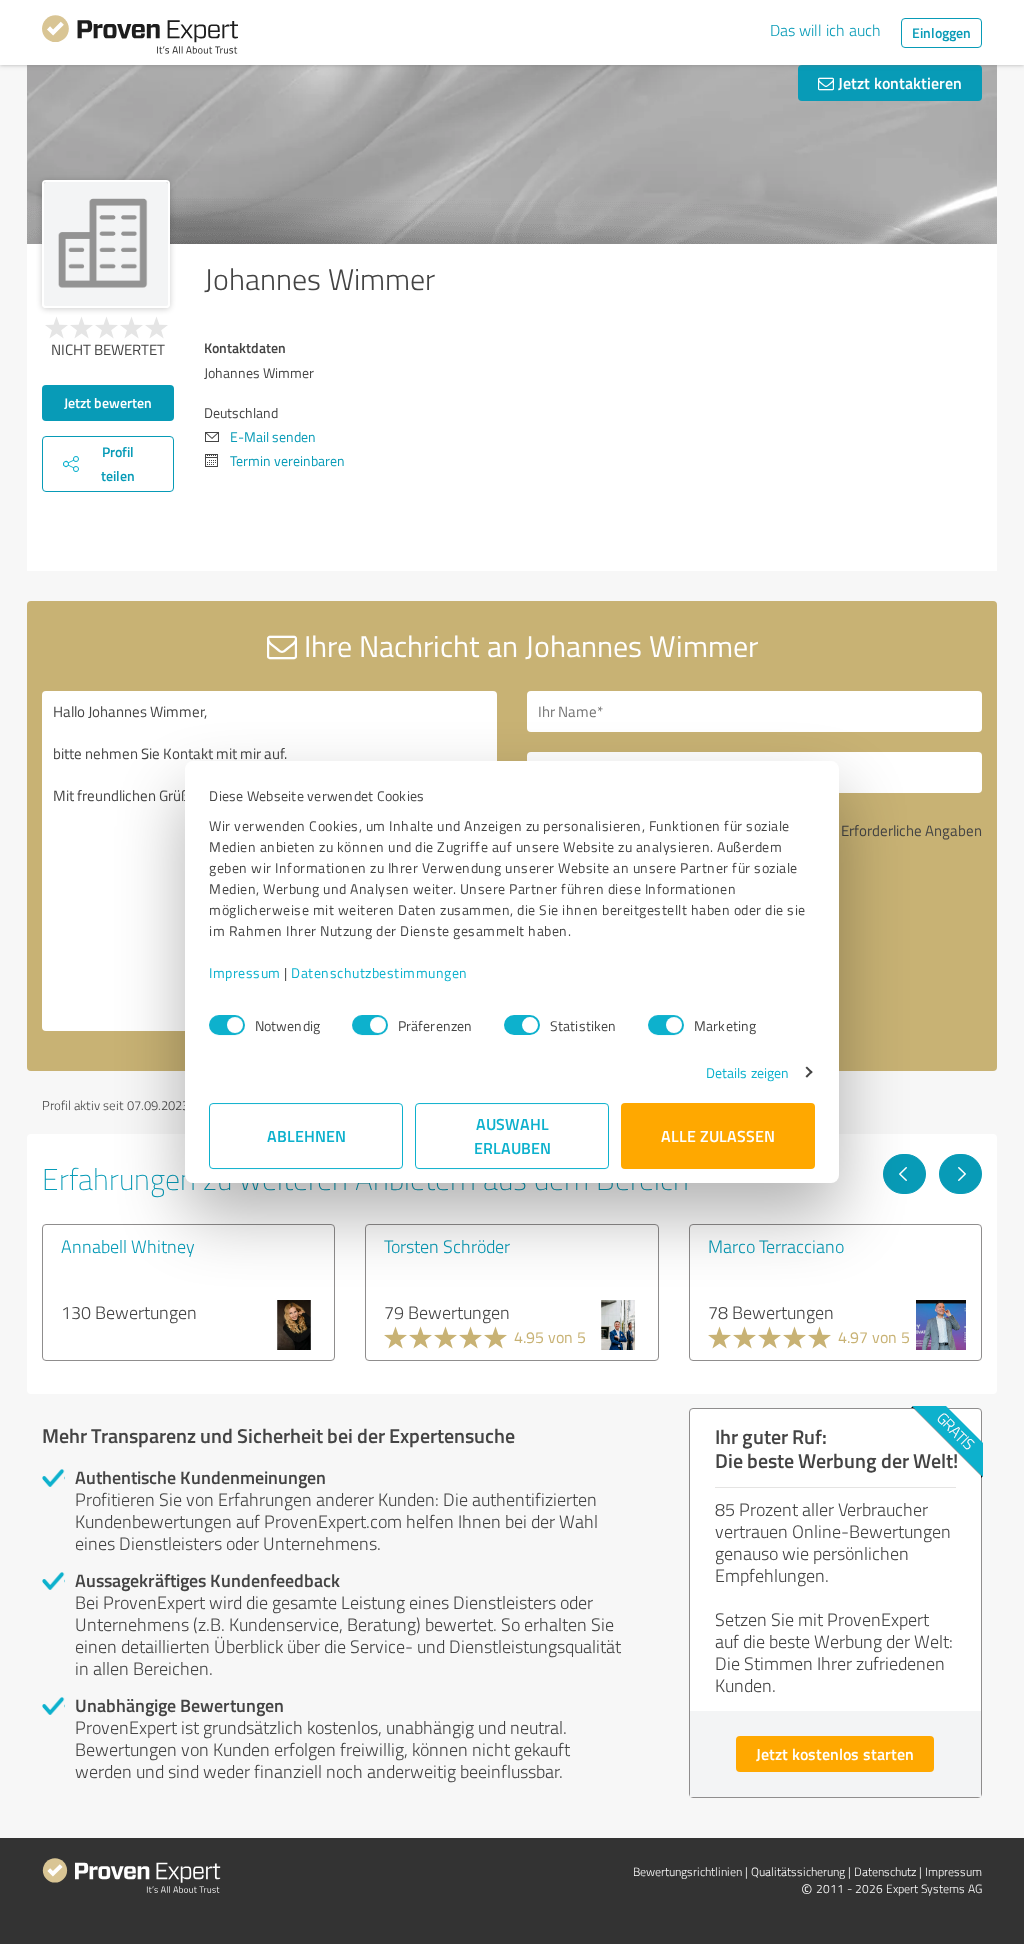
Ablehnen (306, 1135)
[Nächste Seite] (960, 1174)
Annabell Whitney (128, 1246)
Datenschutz (885, 1871)
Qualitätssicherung (798, 1871)
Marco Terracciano (776, 1246)
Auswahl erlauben (512, 1135)
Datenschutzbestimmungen (379, 972)
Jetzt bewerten (108, 402)
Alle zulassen (718, 1135)
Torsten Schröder (447, 1246)
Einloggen (941, 32)
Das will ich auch (825, 30)
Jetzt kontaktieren (898, 82)
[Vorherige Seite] (904, 1174)
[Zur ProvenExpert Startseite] (140, 38)
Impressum (245, 972)
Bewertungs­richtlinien (687, 1871)
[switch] (370, 1025)
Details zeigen (747, 1072)
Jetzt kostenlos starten (835, 1753)
